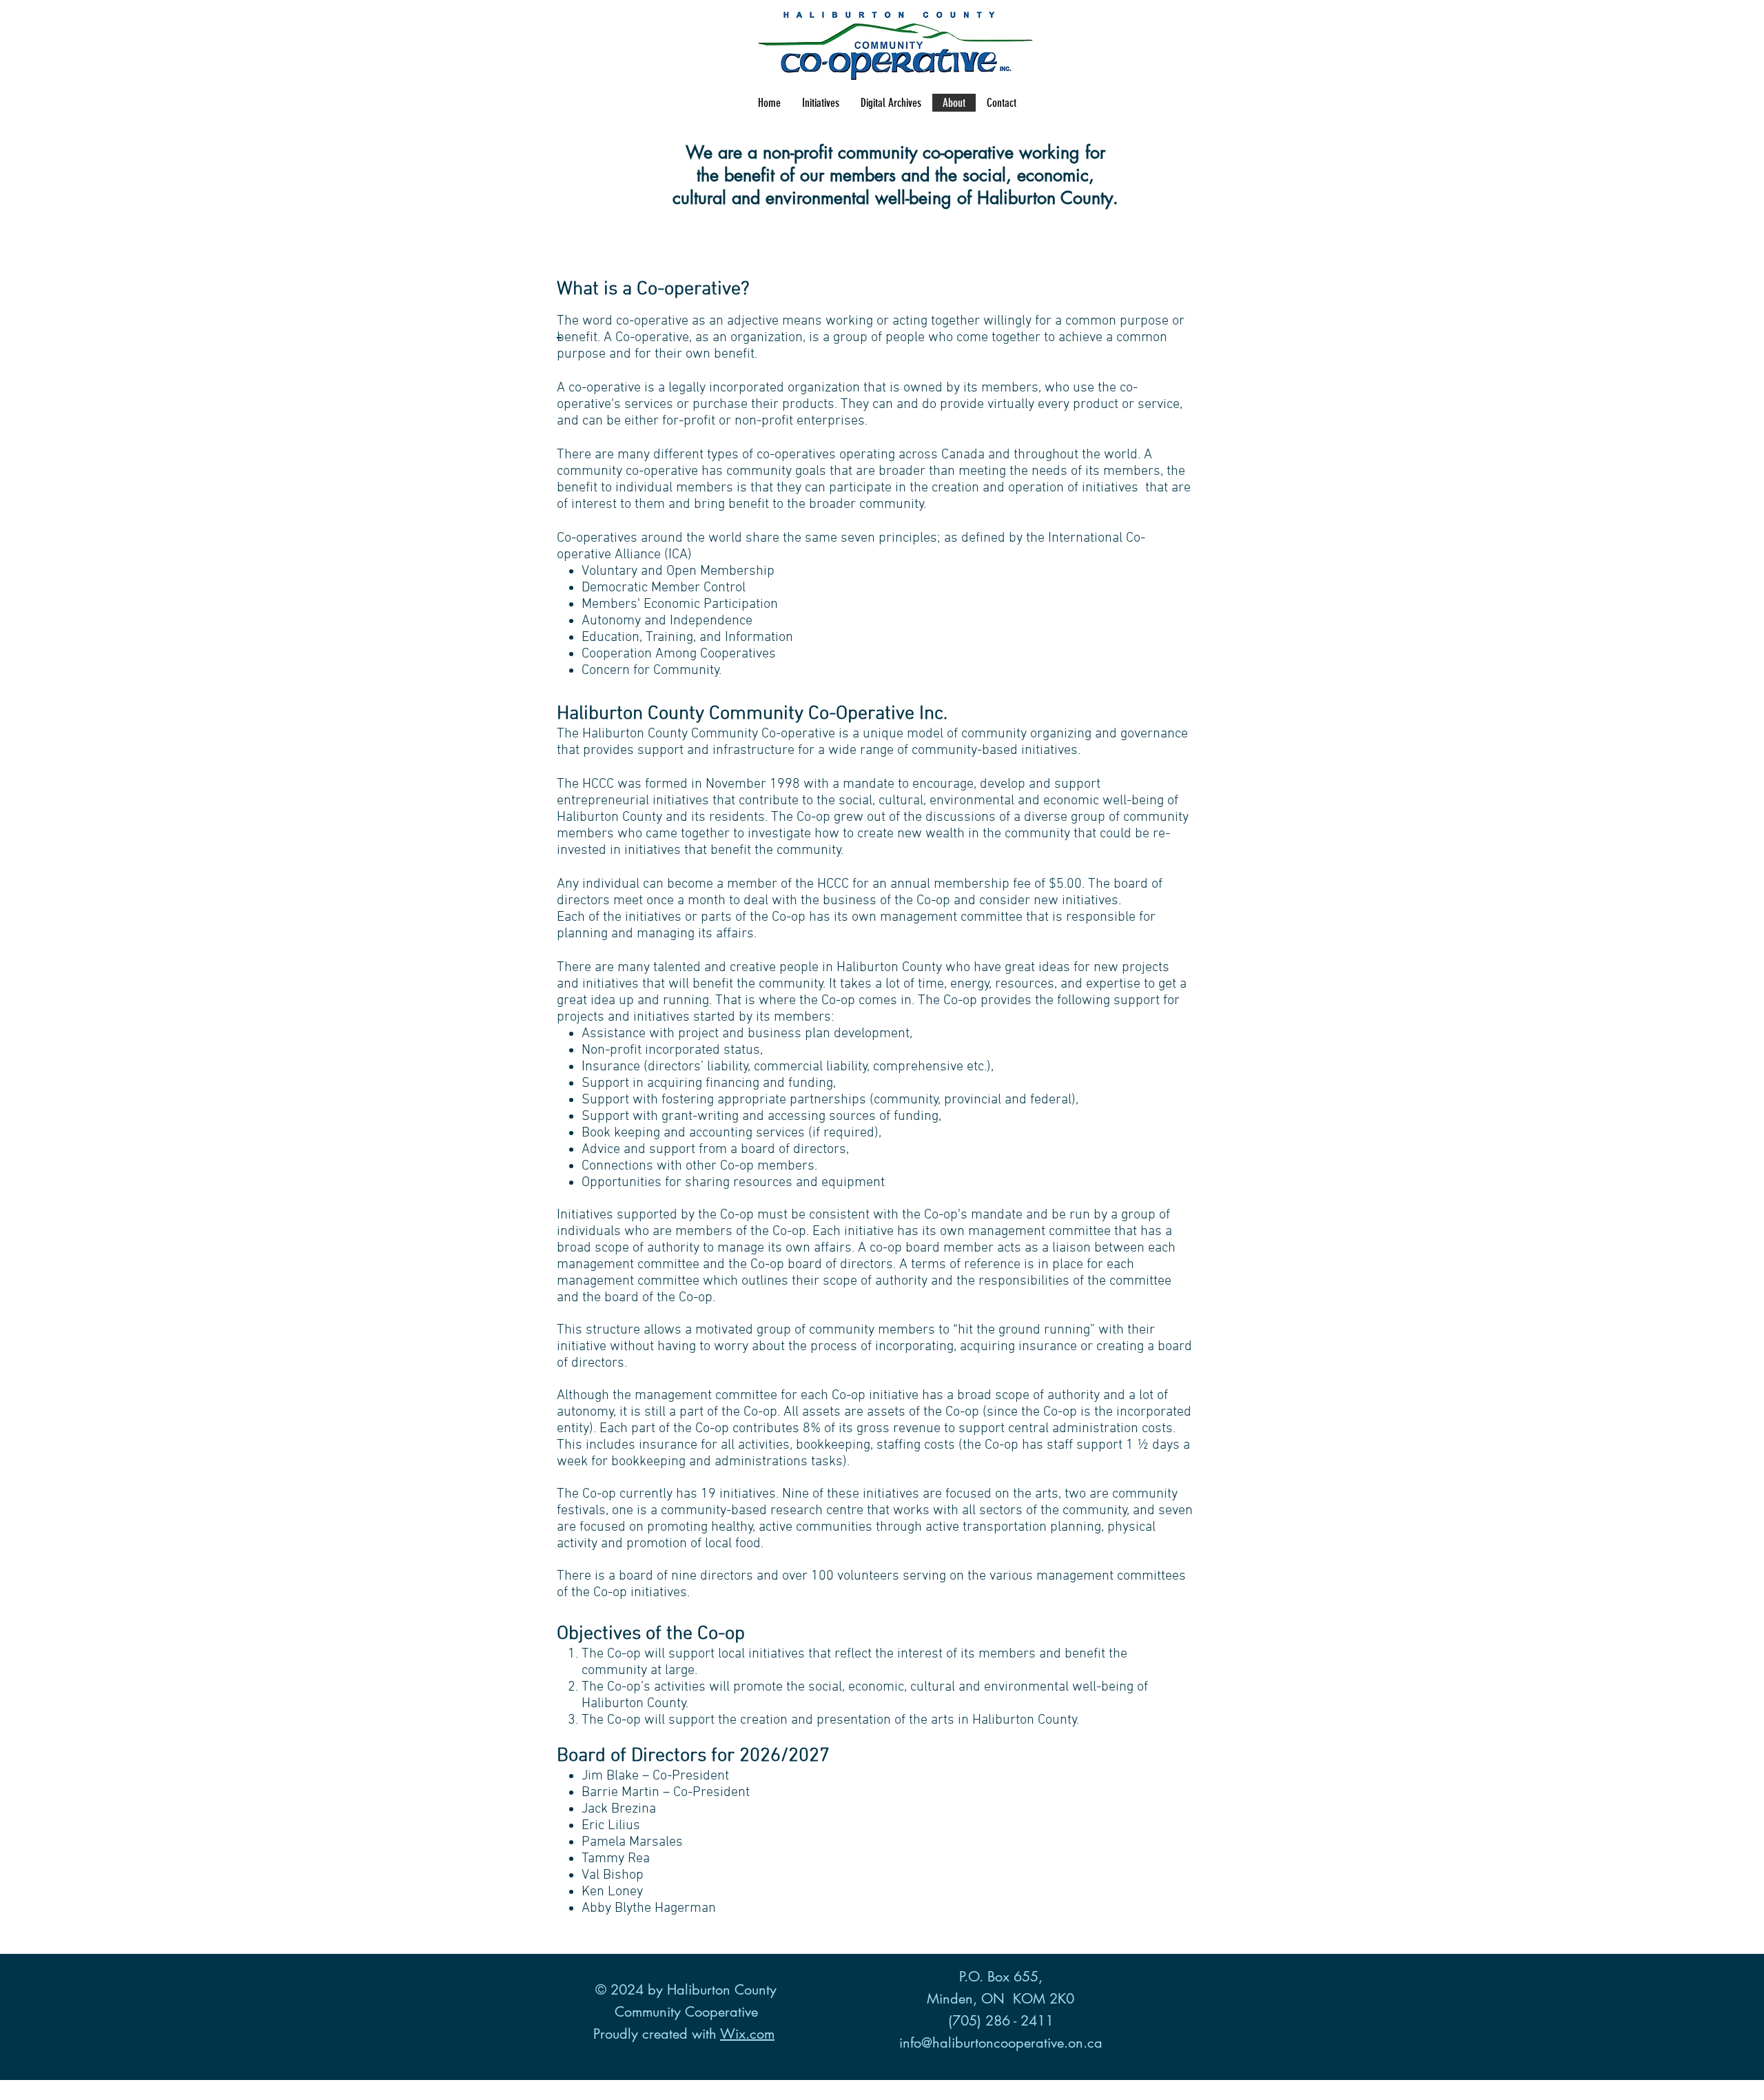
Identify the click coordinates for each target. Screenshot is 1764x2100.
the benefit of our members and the (830, 175)
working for (1062, 152)
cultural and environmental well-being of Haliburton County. (895, 198)
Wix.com (747, 2034)
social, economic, (1028, 175)
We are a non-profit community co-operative (852, 152)
